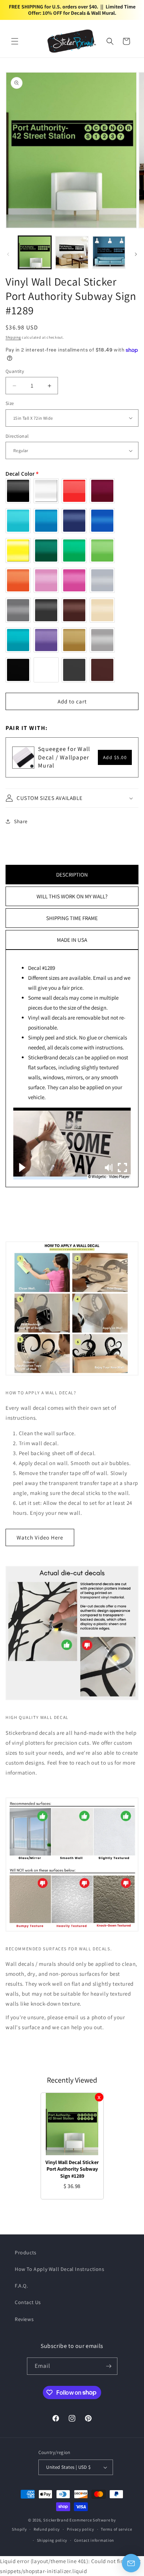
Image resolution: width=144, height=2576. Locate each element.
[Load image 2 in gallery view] (72, 252)
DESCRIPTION (72, 875)
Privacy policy (80, 2529)
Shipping (13, 337)
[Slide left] (8, 254)
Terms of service (116, 2529)
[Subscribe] (109, 2366)
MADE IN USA (72, 940)
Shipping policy (52, 2540)
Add (115, 757)
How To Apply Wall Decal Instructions (60, 2269)
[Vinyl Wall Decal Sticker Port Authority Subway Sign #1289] (72, 2124)
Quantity (15, 371)
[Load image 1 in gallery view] (35, 252)
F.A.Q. (21, 2286)
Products (26, 2252)
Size (10, 403)
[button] (15, 41)
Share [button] (21, 821)
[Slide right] (136, 254)
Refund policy (47, 2529)
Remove (99, 2097)
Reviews (24, 2319)
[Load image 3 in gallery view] (109, 252)
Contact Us (28, 2302)
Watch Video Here (40, 1537)
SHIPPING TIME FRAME (72, 918)
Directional (17, 436)
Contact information (94, 2540)
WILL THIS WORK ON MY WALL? (72, 896)
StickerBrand (56, 2520)
